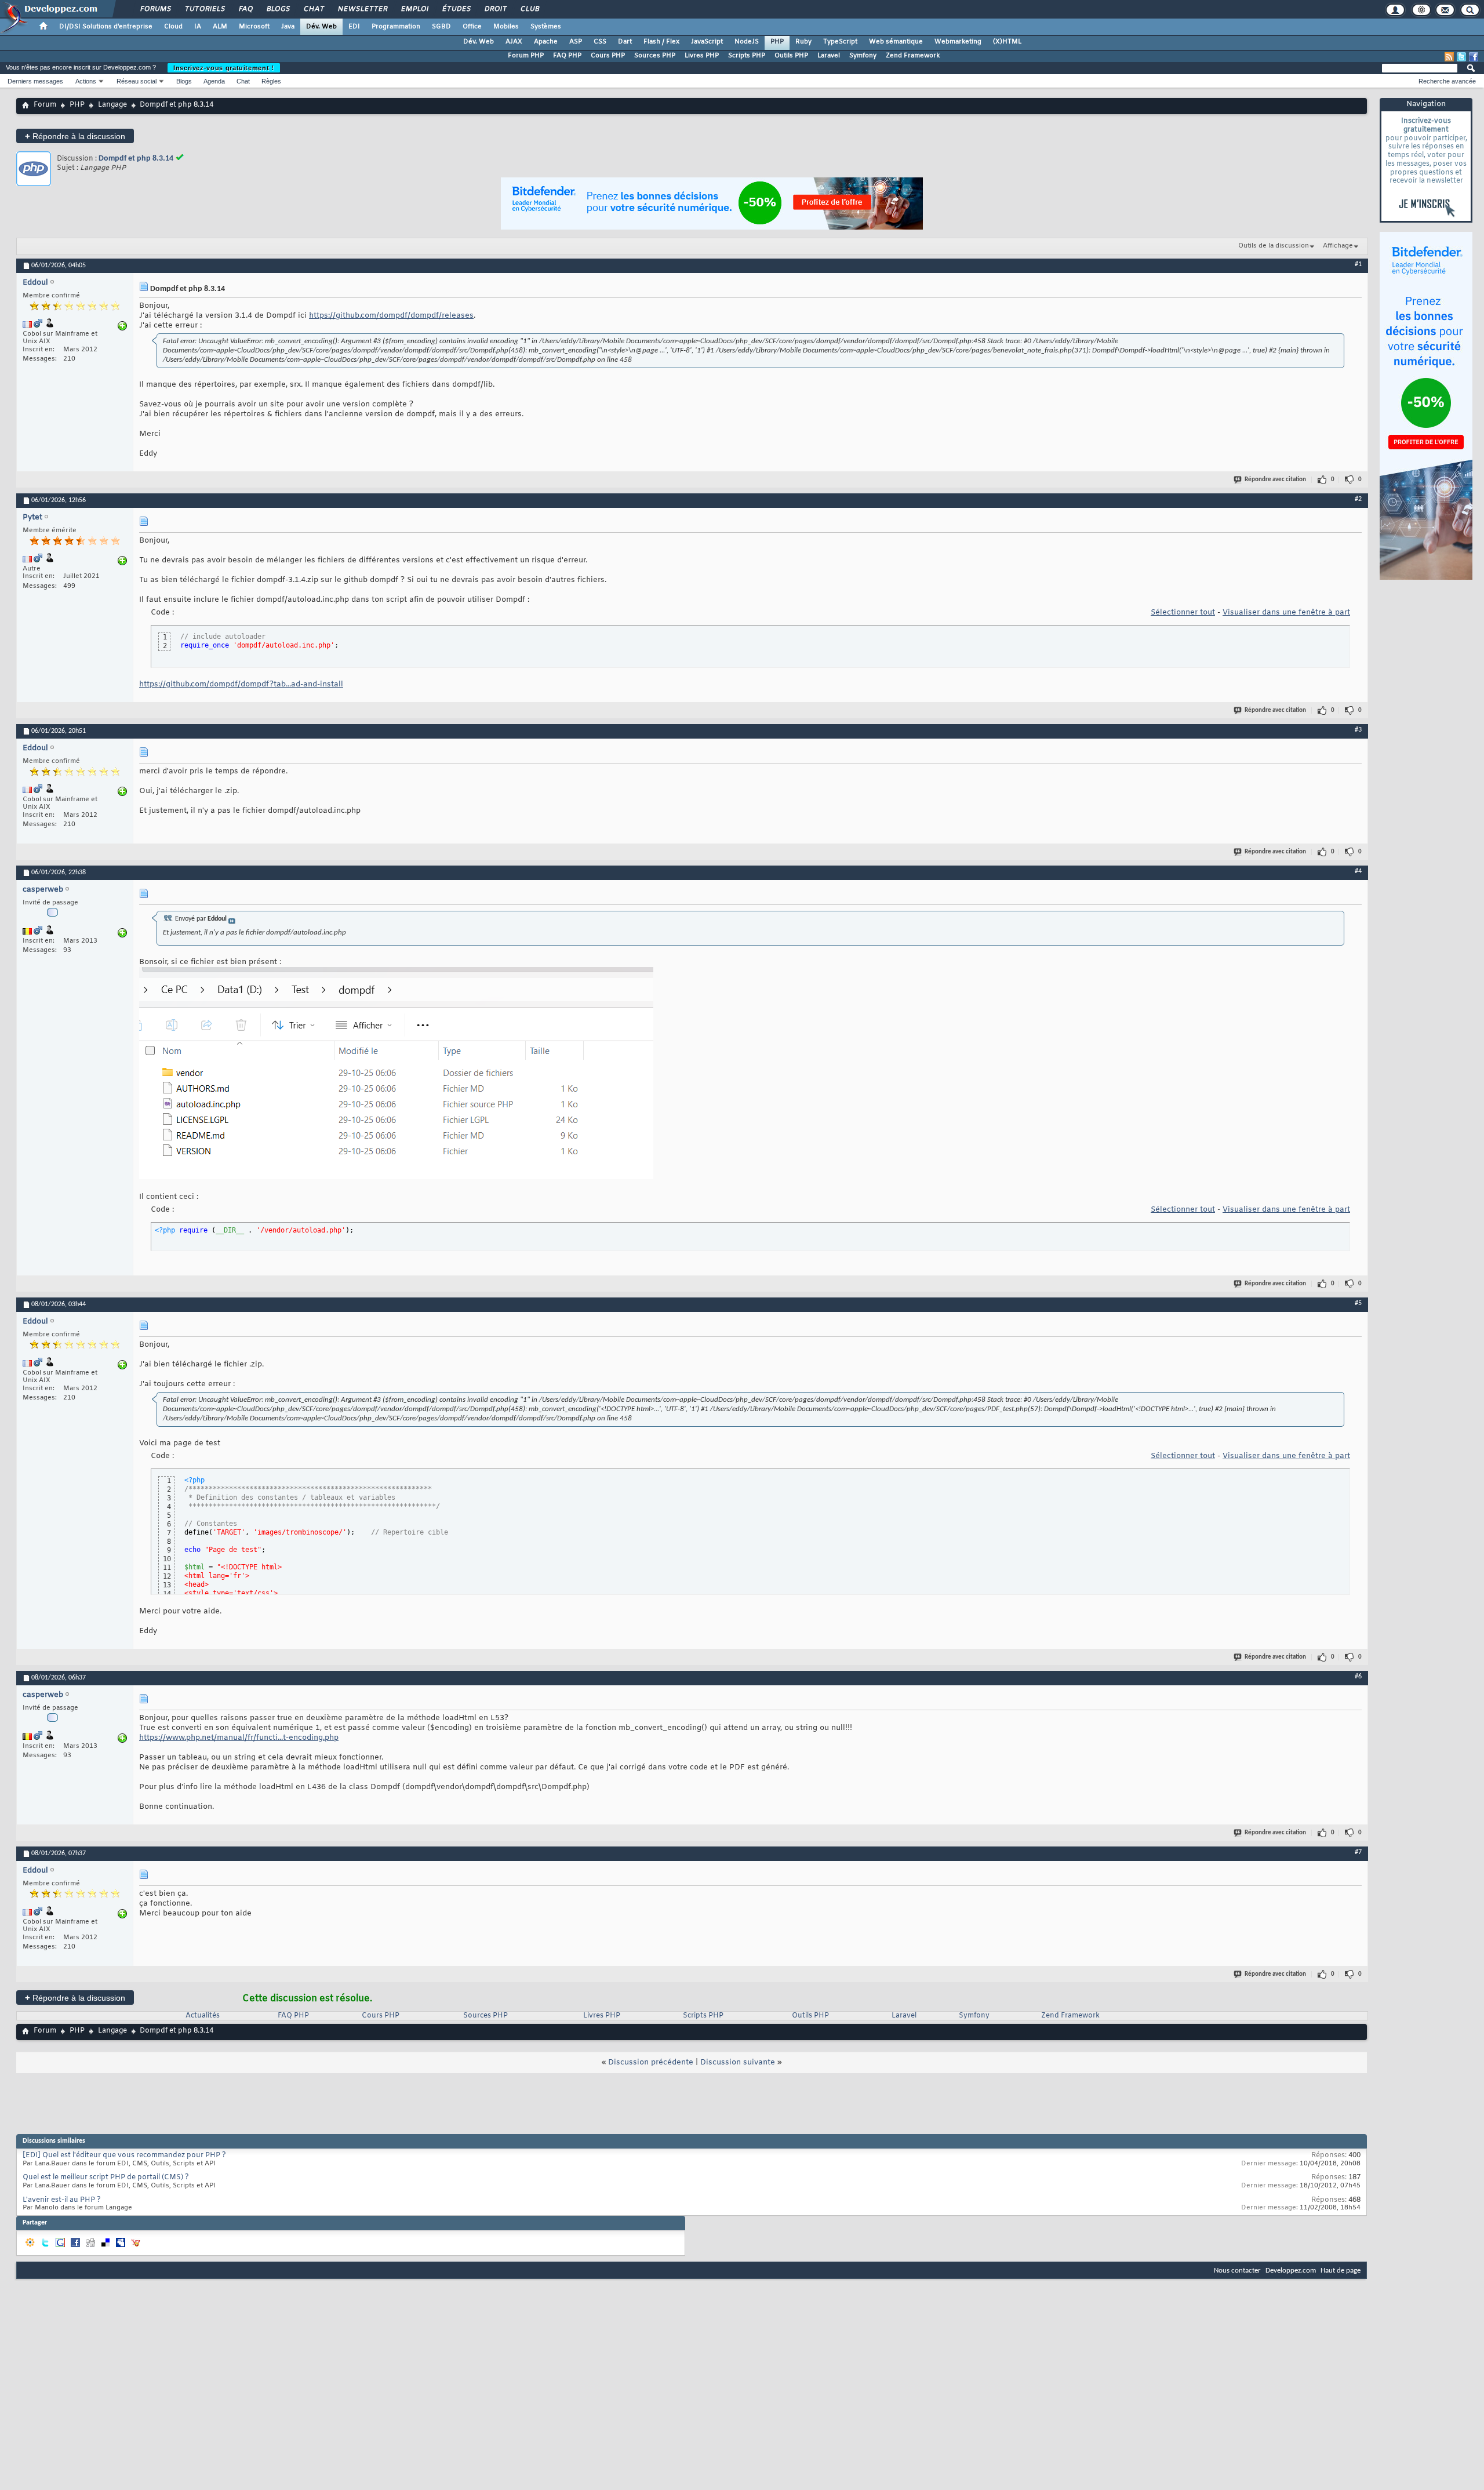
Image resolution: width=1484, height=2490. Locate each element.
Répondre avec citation (1275, 480)
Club (529, 9)
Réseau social (137, 81)
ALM (220, 27)
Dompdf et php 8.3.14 (136, 159)
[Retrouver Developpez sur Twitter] (1461, 57)
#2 (1358, 499)
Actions (86, 81)
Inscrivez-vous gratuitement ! (224, 68)
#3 (1358, 730)
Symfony (863, 56)
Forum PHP (526, 56)
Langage (112, 105)
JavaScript (707, 42)
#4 (1358, 871)
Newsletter (362, 9)
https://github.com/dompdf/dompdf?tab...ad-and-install (241, 684)
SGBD (441, 27)
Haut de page (1341, 2271)
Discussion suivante (738, 2062)
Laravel (829, 56)
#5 (1358, 1303)
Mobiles (506, 27)
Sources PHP (655, 56)
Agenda (214, 81)
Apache (546, 42)
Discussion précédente (651, 2062)
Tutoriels (204, 9)
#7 (1358, 1852)
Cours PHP (608, 56)
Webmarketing (958, 42)
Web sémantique (896, 42)
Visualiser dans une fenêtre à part (1286, 612)
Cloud (173, 27)
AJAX (514, 42)
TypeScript (840, 42)
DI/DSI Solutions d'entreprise (106, 27)
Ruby (803, 42)
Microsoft (254, 27)
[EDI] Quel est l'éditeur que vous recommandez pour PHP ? (124, 2155)
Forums (155, 9)
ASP (576, 42)
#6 (1358, 1677)
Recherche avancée (1447, 81)
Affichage (1338, 246)
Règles (271, 81)
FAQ (245, 9)
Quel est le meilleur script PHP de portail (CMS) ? (106, 2178)
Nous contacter (1237, 2271)
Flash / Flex (661, 42)
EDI (354, 27)
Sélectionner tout (1183, 612)
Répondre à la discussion (75, 136)
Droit (495, 9)
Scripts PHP (747, 56)
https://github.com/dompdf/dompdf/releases (391, 316)
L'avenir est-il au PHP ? (62, 2200)
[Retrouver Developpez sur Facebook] (1474, 57)
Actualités (203, 2016)
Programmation (396, 27)
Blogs (278, 9)
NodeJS (747, 42)
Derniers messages (35, 81)
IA (198, 27)
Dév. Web (321, 27)
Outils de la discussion (1274, 246)
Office (472, 27)
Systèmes (546, 27)
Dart (625, 42)
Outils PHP (791, 56)
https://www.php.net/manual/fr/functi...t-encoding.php (239, 1738)
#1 (1358, 264)
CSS (600, 42)
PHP (777, 42)
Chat (313, 9)
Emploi (414, 9)
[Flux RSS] (1449, 57)
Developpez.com (1291, 2271)
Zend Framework (913, 56)
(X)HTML (1007, 42)
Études (456, 9)
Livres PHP (702, 56)
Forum (45, 105)
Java (288, 27)
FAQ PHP (567, 56)
